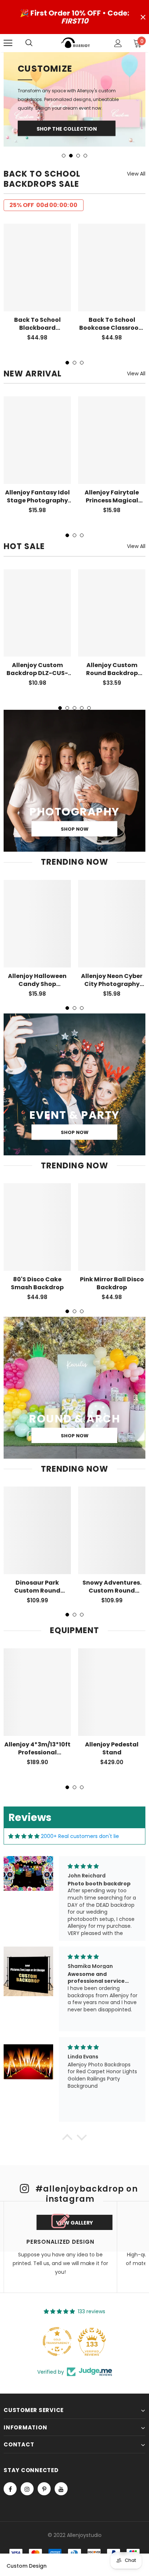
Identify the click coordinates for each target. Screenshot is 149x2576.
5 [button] (89, 668)
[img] (24, 1796)
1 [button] (64, 115)
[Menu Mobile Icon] (8, 43)
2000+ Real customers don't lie (80, 1796)
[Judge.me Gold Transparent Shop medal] (57, 2301)
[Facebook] (10, 2449)
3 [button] (78, 115)
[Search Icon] (36, 43)
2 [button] (71, 115)
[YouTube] (61, 2449)
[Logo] (76, 43)
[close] (143, 17)
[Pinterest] (44, 2449)
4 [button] (85, 115)
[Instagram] (27, 2449)
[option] (74, 79)
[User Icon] (118, 43)
